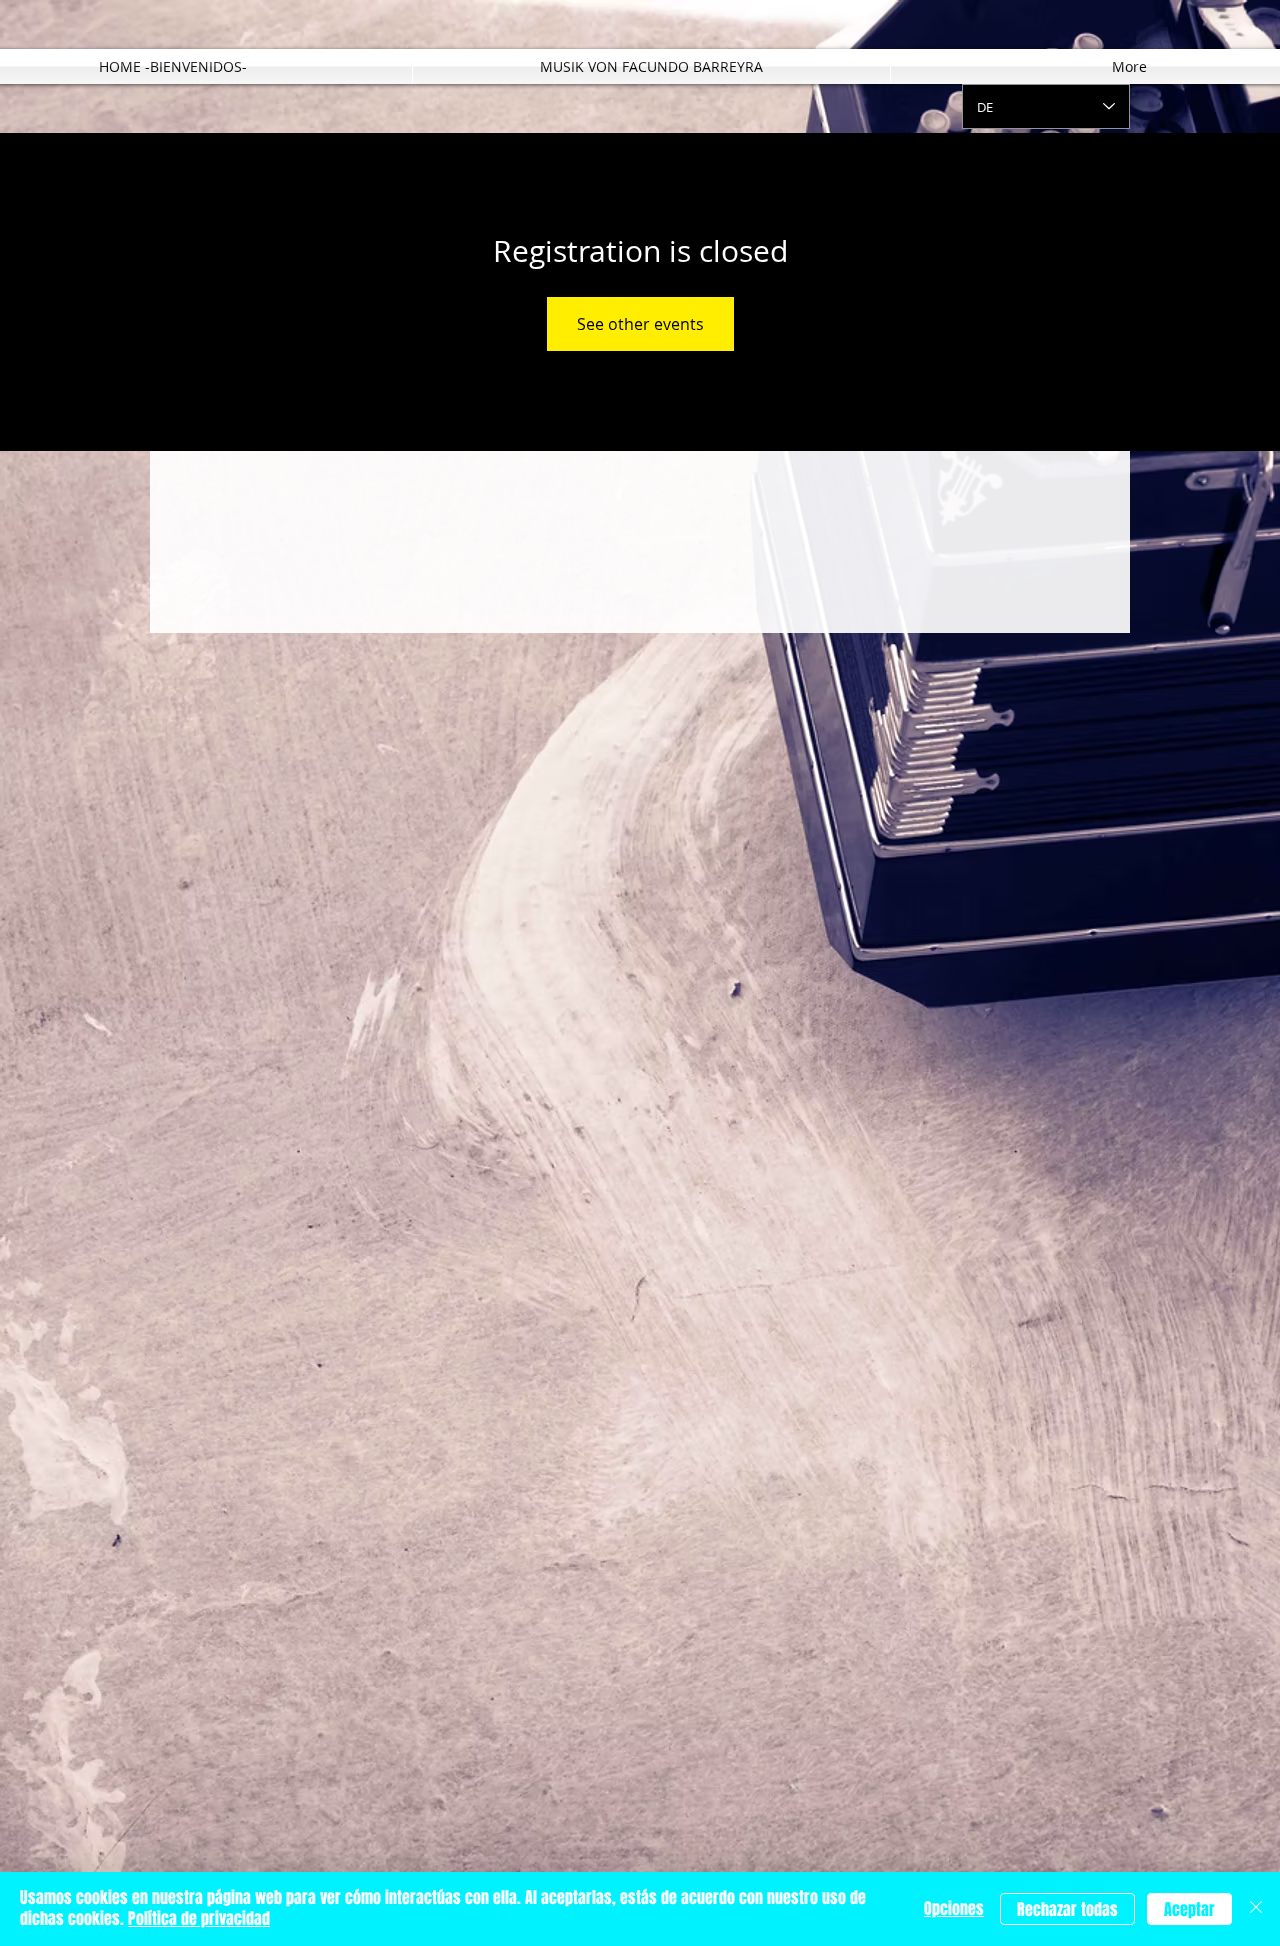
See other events (640, 324)
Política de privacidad (199, 1918)
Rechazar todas (1067, 1909)
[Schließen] (1256, 1909)
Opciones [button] (954, 1908)
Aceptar (1189, 1909)
